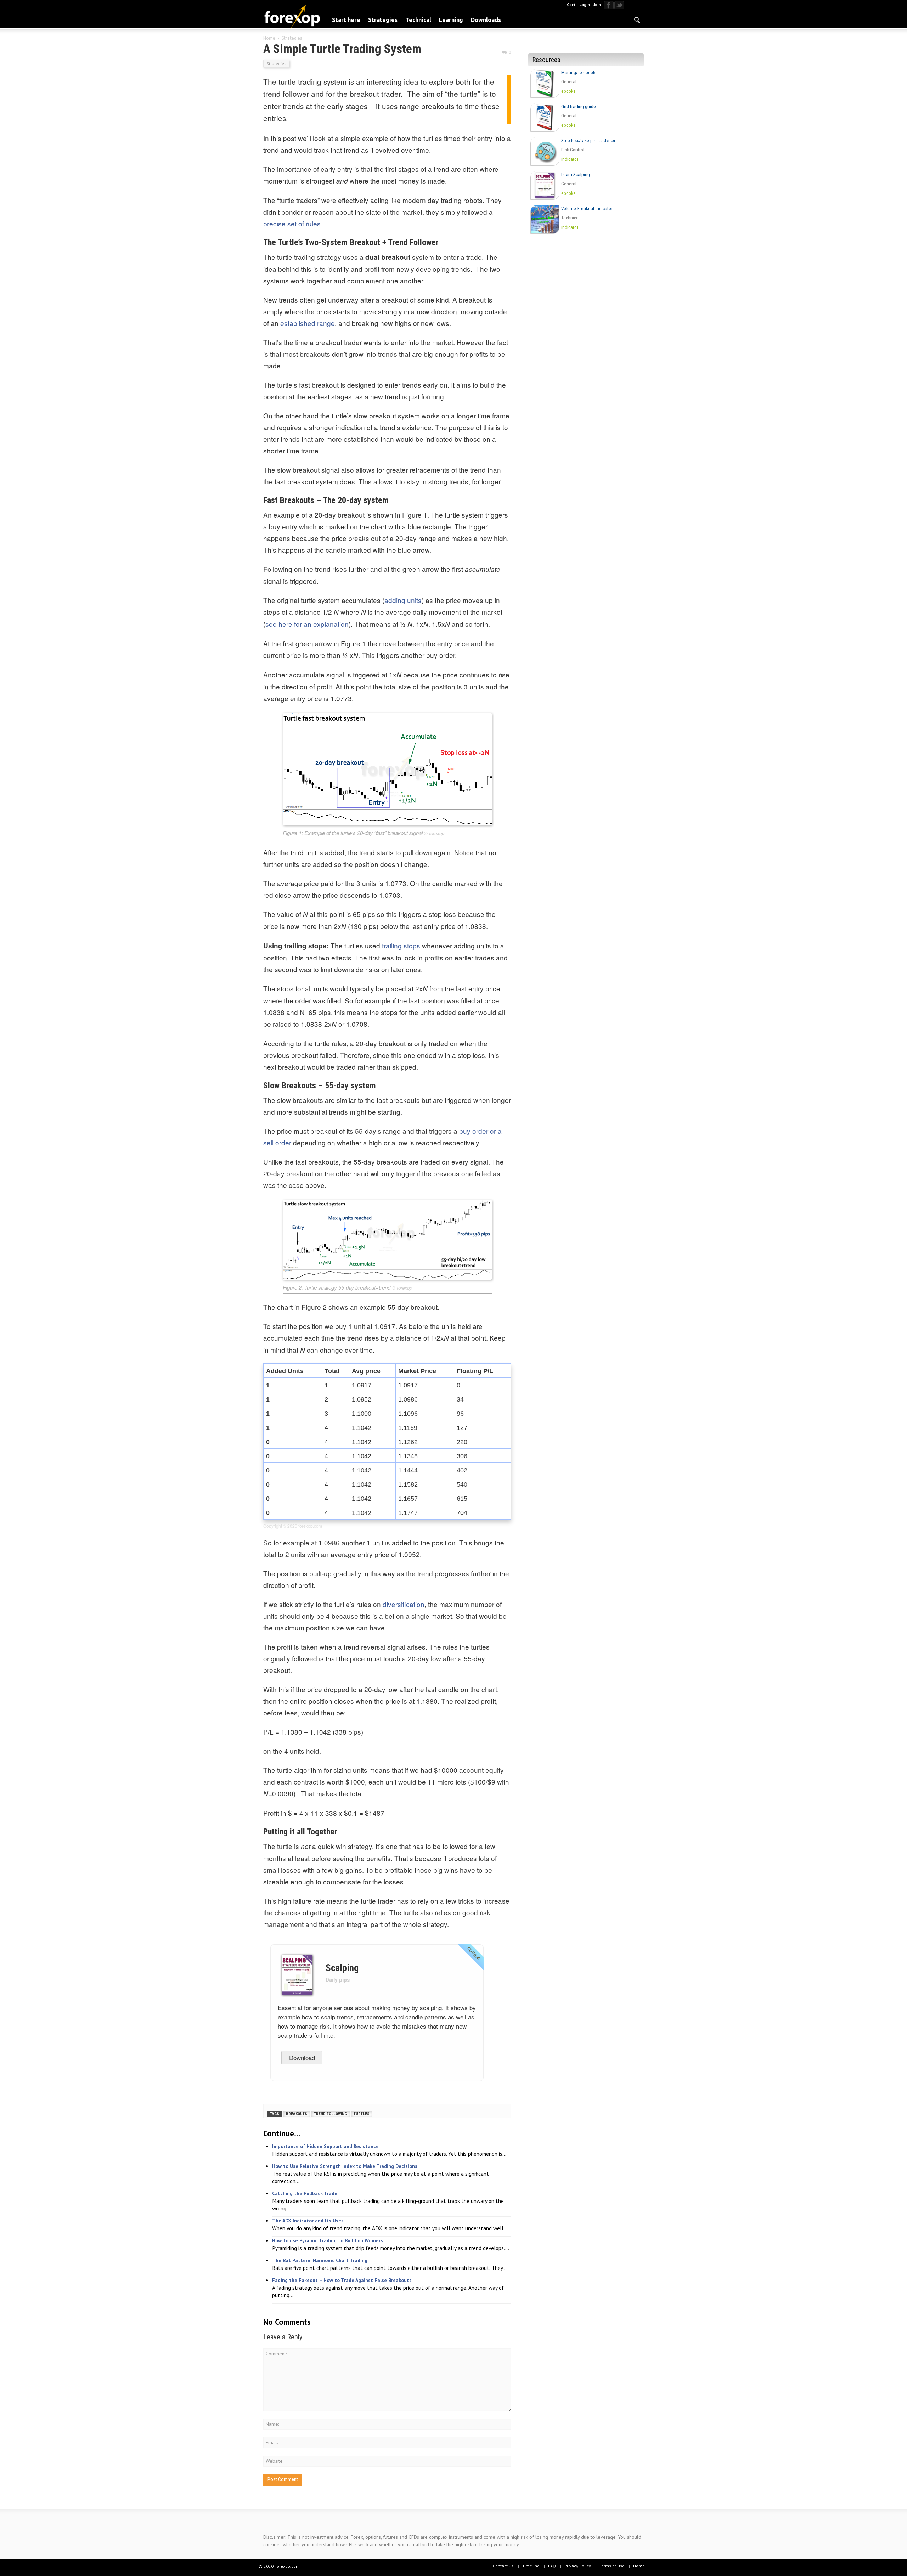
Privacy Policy (578, 2566)
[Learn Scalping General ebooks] (588, 201)
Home (639, 2566)
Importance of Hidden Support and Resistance (325, 2146)
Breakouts (297, 2114)
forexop (437, 833)
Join (597, 4)
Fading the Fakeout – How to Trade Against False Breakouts (342, 2280)
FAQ (552, 2566)
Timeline (531, 2566)
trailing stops (401, 945)
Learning (451, 20)
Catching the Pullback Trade (305, 2193)
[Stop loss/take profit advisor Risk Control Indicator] (588, 167)
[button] (637, 19)
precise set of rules (292, 223)
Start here (346, 20)
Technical (418, 20)
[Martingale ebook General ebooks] (588, 99)
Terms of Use (612, 2566)
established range (308, 323)
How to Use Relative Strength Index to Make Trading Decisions (345, 2166)
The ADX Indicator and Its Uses (308, 2221)
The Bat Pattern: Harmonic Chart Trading (320, 2260)
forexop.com (310, 1526)
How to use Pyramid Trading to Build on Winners (328, 2240)
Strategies (383, 20)
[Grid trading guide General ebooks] (588, 133)
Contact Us (503, 2566)
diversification (404, 1604)
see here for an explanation (307, 624)
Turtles (362, 2114)
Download (302, 2058)
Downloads (486, 20)
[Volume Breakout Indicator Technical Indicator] (588, 235)
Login (585, 4)
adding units (403, 600)
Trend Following (330, 2114)
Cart (571, 4)
